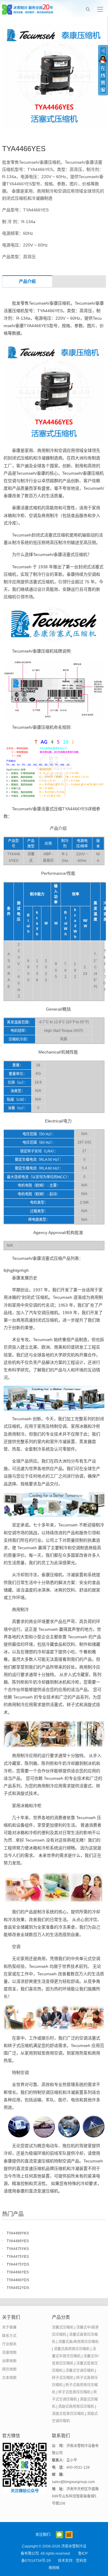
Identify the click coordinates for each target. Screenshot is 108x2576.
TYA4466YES (18, 2272)
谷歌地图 (9, 2361)
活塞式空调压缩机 (80, 2371)
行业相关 (9, 2344)
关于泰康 (9, 2327)
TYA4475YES (18, 2257)
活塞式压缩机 (63, 2327)
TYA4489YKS (18, 2233)
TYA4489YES (18, 2241)
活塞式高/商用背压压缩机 (78, 2342)
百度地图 (9, 2353)
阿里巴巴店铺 (69, 2535)
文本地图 (9, 2378)
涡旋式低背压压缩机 (68, 2414)
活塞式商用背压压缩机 (72, 2349)
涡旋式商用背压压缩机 (76, 2407)
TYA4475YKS (18, 2249)
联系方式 (9, 2336)
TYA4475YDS (18, 2264)
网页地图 (9, 2369)
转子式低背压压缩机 (74, 2392)
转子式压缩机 (63, 2378)
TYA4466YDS (18, 2280)
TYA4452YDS (18, 2288)
